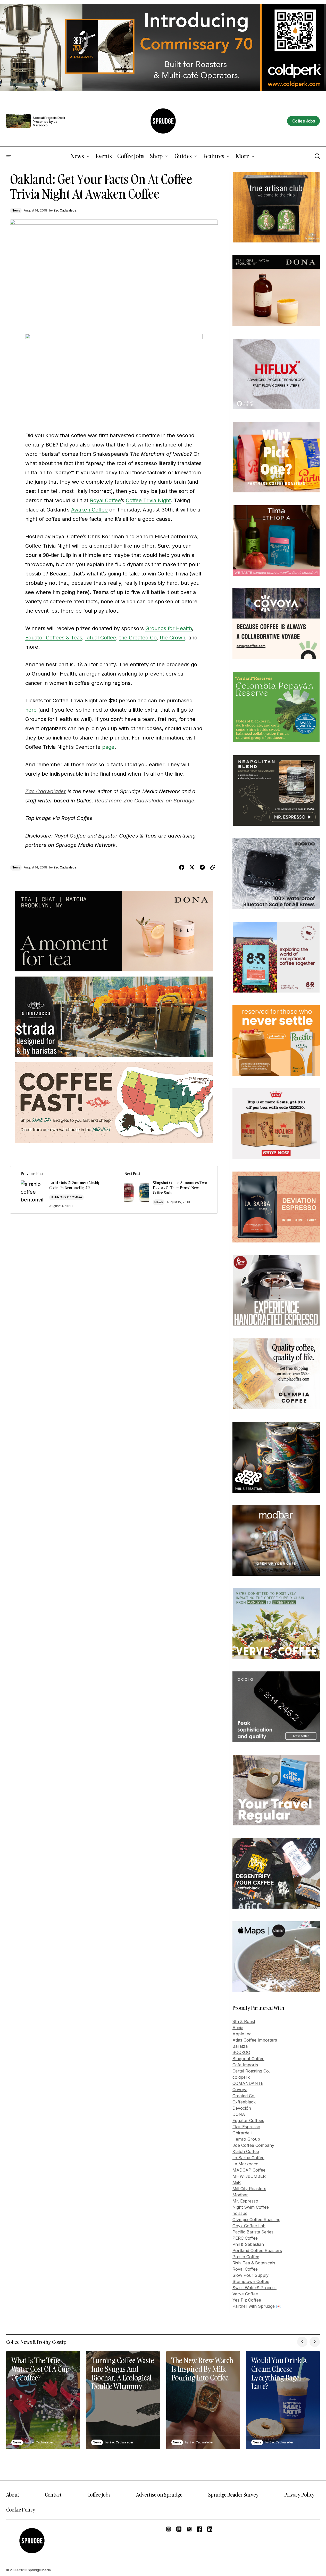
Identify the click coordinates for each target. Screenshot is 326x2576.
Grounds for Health (169, 628)
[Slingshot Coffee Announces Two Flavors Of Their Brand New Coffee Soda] (166, 1190)
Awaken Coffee (89, 510)
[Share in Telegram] (202, 867)
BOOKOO (241, 2052)
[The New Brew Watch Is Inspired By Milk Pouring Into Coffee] (203, 2400)
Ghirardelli (242, 2133)
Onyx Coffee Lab (249, 2226)
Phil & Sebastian (248, 2244)
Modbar (240, 2195)
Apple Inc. (243, 2034)
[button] (9, 156)
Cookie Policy (21, 2509)
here (31, 710)
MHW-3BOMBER (249, 2176)
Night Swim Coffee (251, 2207)
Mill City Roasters (249, 2189)
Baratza (240, 2046)
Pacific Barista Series (253, 2232)
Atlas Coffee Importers (255, 2040)
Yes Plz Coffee (247, 2300)
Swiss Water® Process (254, 2288)
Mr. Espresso (245, 2201)
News (16, 210)
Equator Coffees (248, 2120)
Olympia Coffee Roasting (256, 2220)
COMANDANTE (248, 2083)
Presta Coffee (246, 2257)
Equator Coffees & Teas (54, 638)
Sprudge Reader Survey (233, 2494)
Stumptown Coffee (251, 2281)
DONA (239, 2114)
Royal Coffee (105, 500)
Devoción (242, 2108)
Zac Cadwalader (46, 791)
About (13, 2494)
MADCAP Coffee (249, 2170)
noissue (240, 2213)
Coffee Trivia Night (148, 500)
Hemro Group (246, 2139)
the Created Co (138, 638)
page (108, 747)
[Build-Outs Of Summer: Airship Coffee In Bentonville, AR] (62, 1190)
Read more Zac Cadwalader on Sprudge (145, 801)
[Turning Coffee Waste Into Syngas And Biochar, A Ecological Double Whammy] (123, 2400)
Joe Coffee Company (253, 2145)
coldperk (241, 2077)
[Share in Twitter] (192, 867)
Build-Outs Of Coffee (66, 1197)
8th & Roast (244, 2021)
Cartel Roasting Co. (251, 2071)
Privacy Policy (299, 2494)
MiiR (237, 2182)
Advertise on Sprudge (159, 2494)
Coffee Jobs (99, 2494)
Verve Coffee (245, 2294)
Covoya (240, 2090)
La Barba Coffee (248, 2158)
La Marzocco (245, 2164)
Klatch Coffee (246, 2151)
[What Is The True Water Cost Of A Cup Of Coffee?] (43, 2400)
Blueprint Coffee (248, 2059)
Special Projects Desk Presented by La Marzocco (49, 122)
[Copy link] (213, 867)
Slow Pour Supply (250, 2275)
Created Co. (244, 2096)
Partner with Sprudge (254, 2306)
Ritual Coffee (101, 638)
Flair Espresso (246, 2127)
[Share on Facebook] (182, 867)
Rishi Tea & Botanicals (254, 2263)
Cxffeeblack (244, 2102)
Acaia (238, 2028)
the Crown (173, 638)
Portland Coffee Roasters (257, 2250)
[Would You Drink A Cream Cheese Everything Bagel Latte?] (283, 2400)
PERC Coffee (245, 2238)
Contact (53, 2494)
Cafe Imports (245, 2065)
